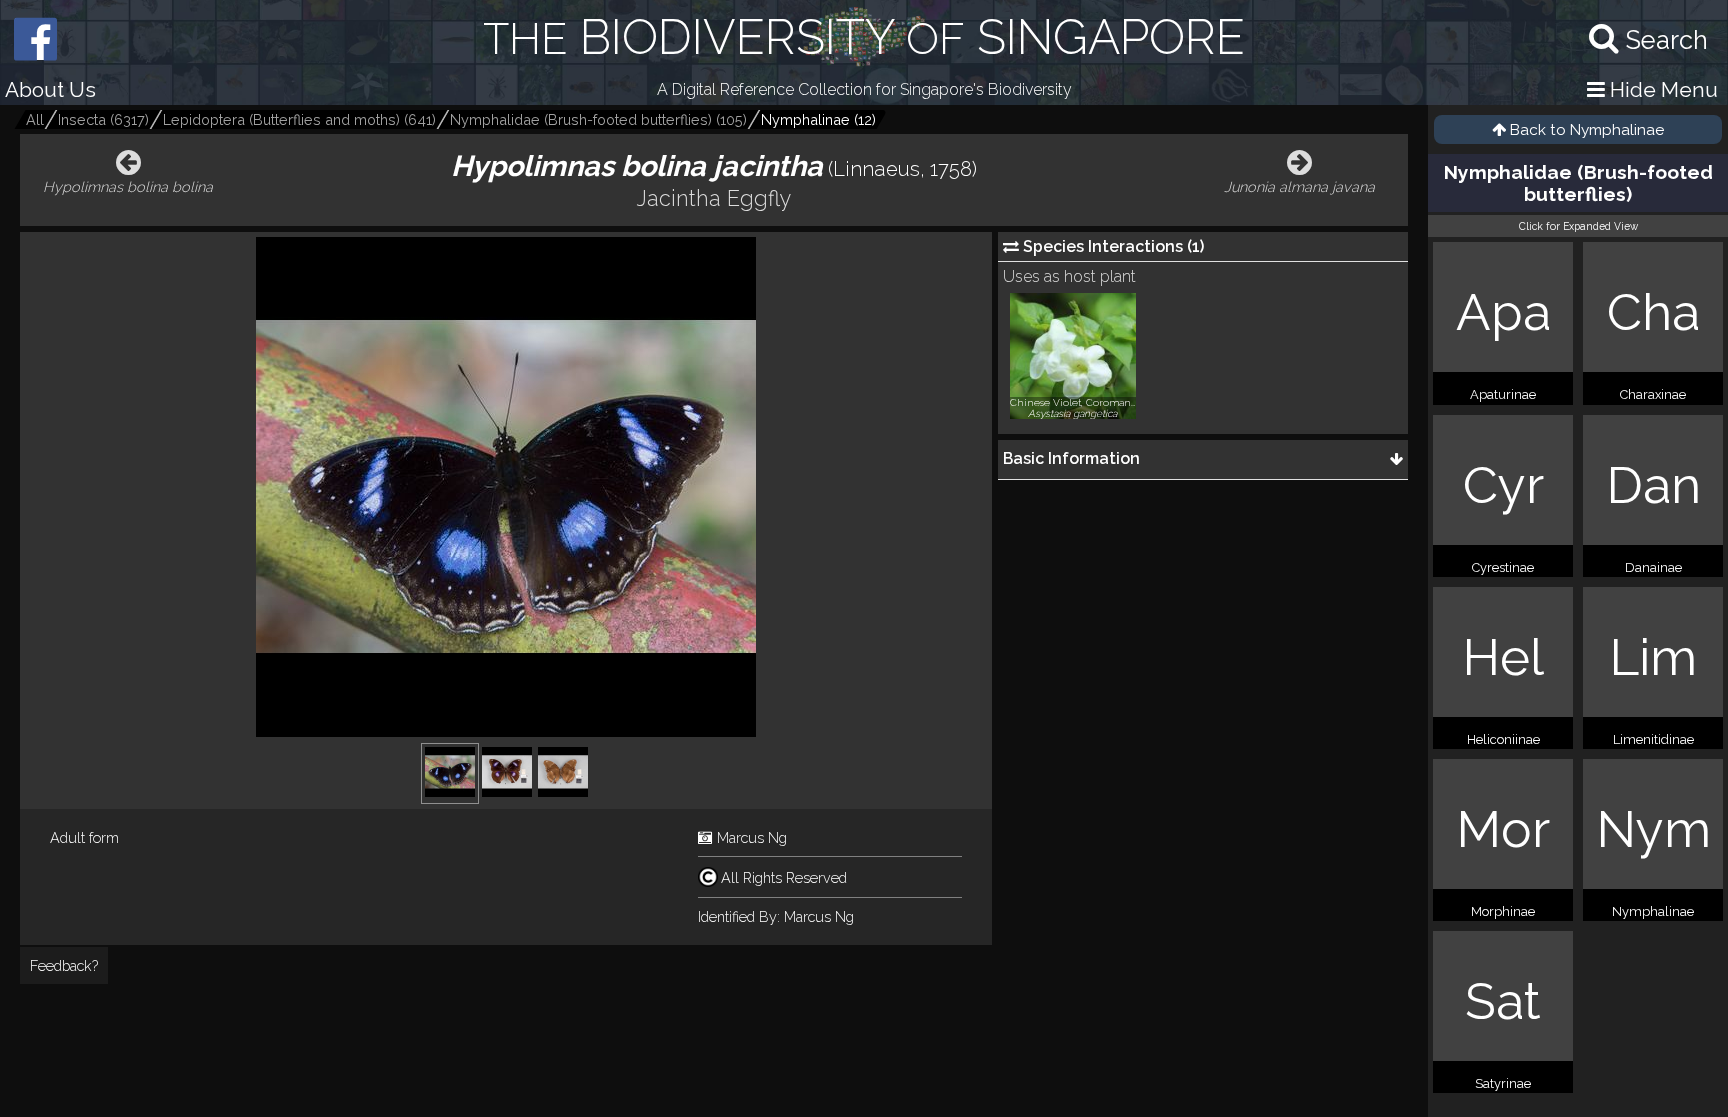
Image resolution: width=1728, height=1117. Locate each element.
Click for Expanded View (1578, 226)
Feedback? (64, 965)
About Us (50, 89)
